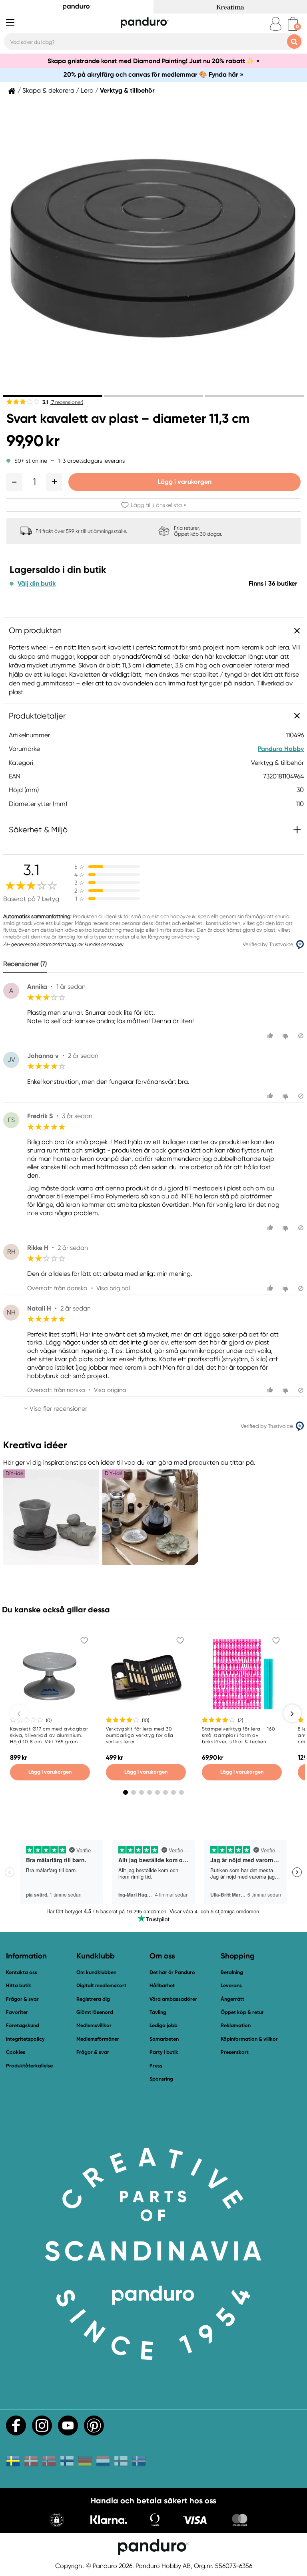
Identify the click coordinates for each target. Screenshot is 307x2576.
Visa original (113, 1288)
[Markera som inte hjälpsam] (286, 1036)
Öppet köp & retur (242, 2012)
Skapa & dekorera (48, 91)
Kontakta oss (22, 1972)
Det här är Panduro (172, 1972)
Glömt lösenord (95, 2012)
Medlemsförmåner (98, 2039)
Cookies (16, 2052)
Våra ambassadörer (173, 1999)
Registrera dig (93, 1999)
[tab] (53, 396)
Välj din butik (37, 584)
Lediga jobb (163, 2025)
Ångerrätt (232, 1999)
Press (156, 2066)
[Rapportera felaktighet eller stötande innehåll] (301, 1036)
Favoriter (17, 2012)
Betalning (232, 1972)
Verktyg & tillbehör (127, 91)
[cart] (293, 24)
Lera (87, 91)
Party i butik (164, 2052)
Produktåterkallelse (29, 2066)
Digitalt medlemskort (101, 1985)
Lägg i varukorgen (184, 482)
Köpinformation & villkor (249, 2039)
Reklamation (236, 2025)
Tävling (158, 2012)
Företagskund (23, 2025)
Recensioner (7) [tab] (25, 964)
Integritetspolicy (25, 2039)
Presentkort (235, 2052)
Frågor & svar (22, 1999)
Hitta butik (19, 1985)
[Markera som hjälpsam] (271, 1036)
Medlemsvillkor (94, 2025)
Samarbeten (164, 2039)
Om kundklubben (96, 1972)
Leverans (231, 1985)
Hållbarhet (162, 1985)
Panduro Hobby (281, 749)
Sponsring (161, 2079)
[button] (14, 482)
